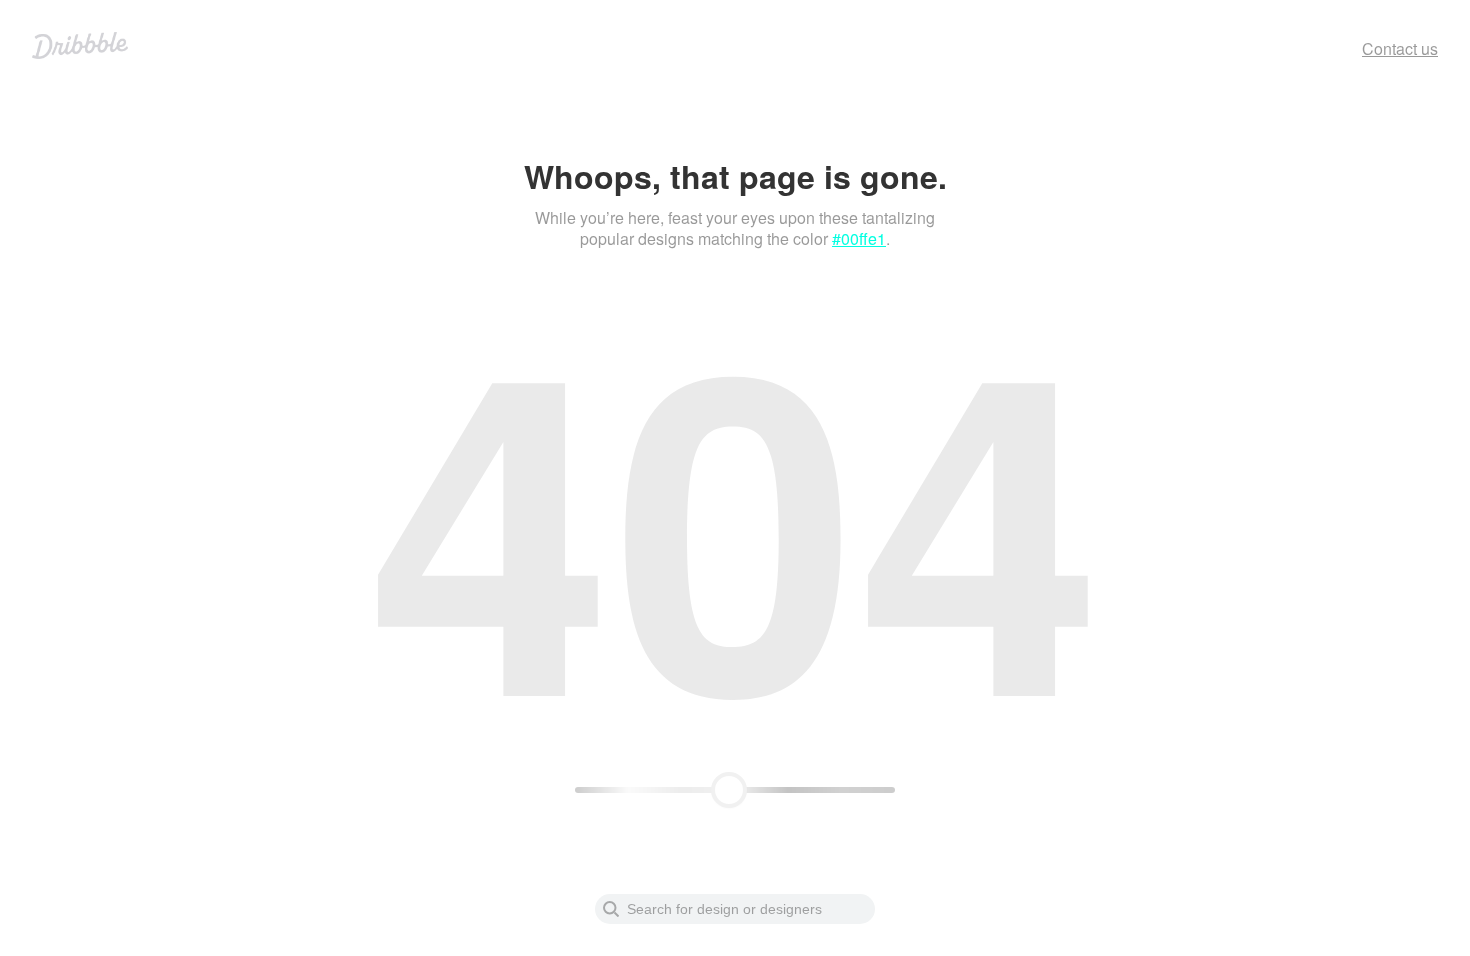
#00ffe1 (859, 238)
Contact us (1400, 48)
